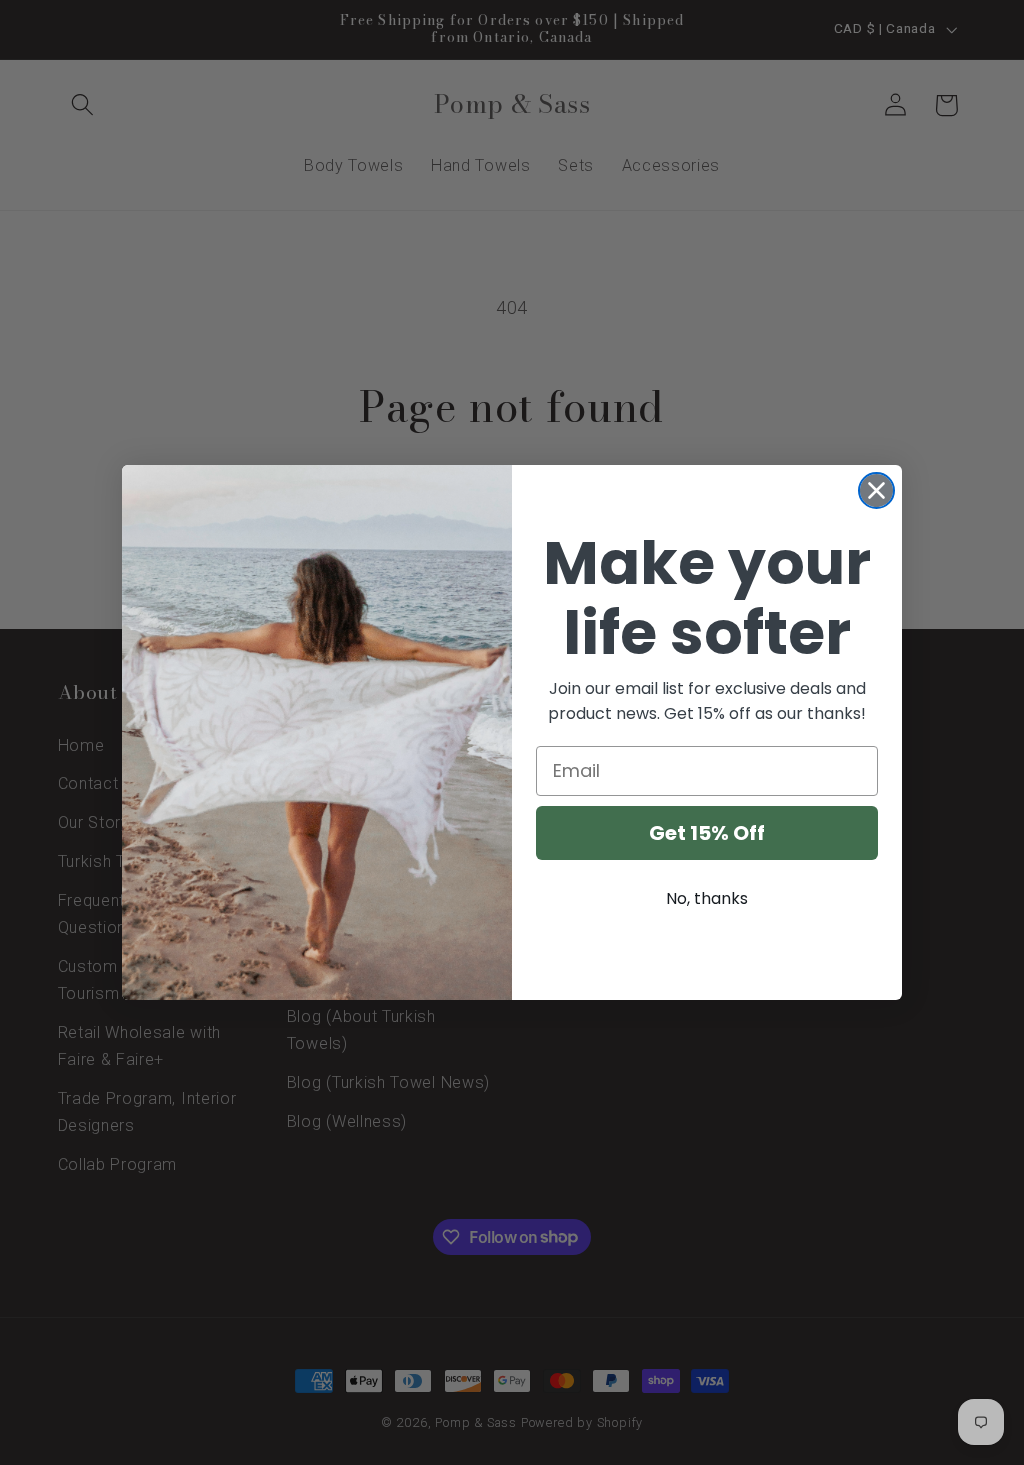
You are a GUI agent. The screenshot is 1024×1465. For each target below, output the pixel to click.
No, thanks (707, 898)
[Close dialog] (876, 490)
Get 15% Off (707, 833)
